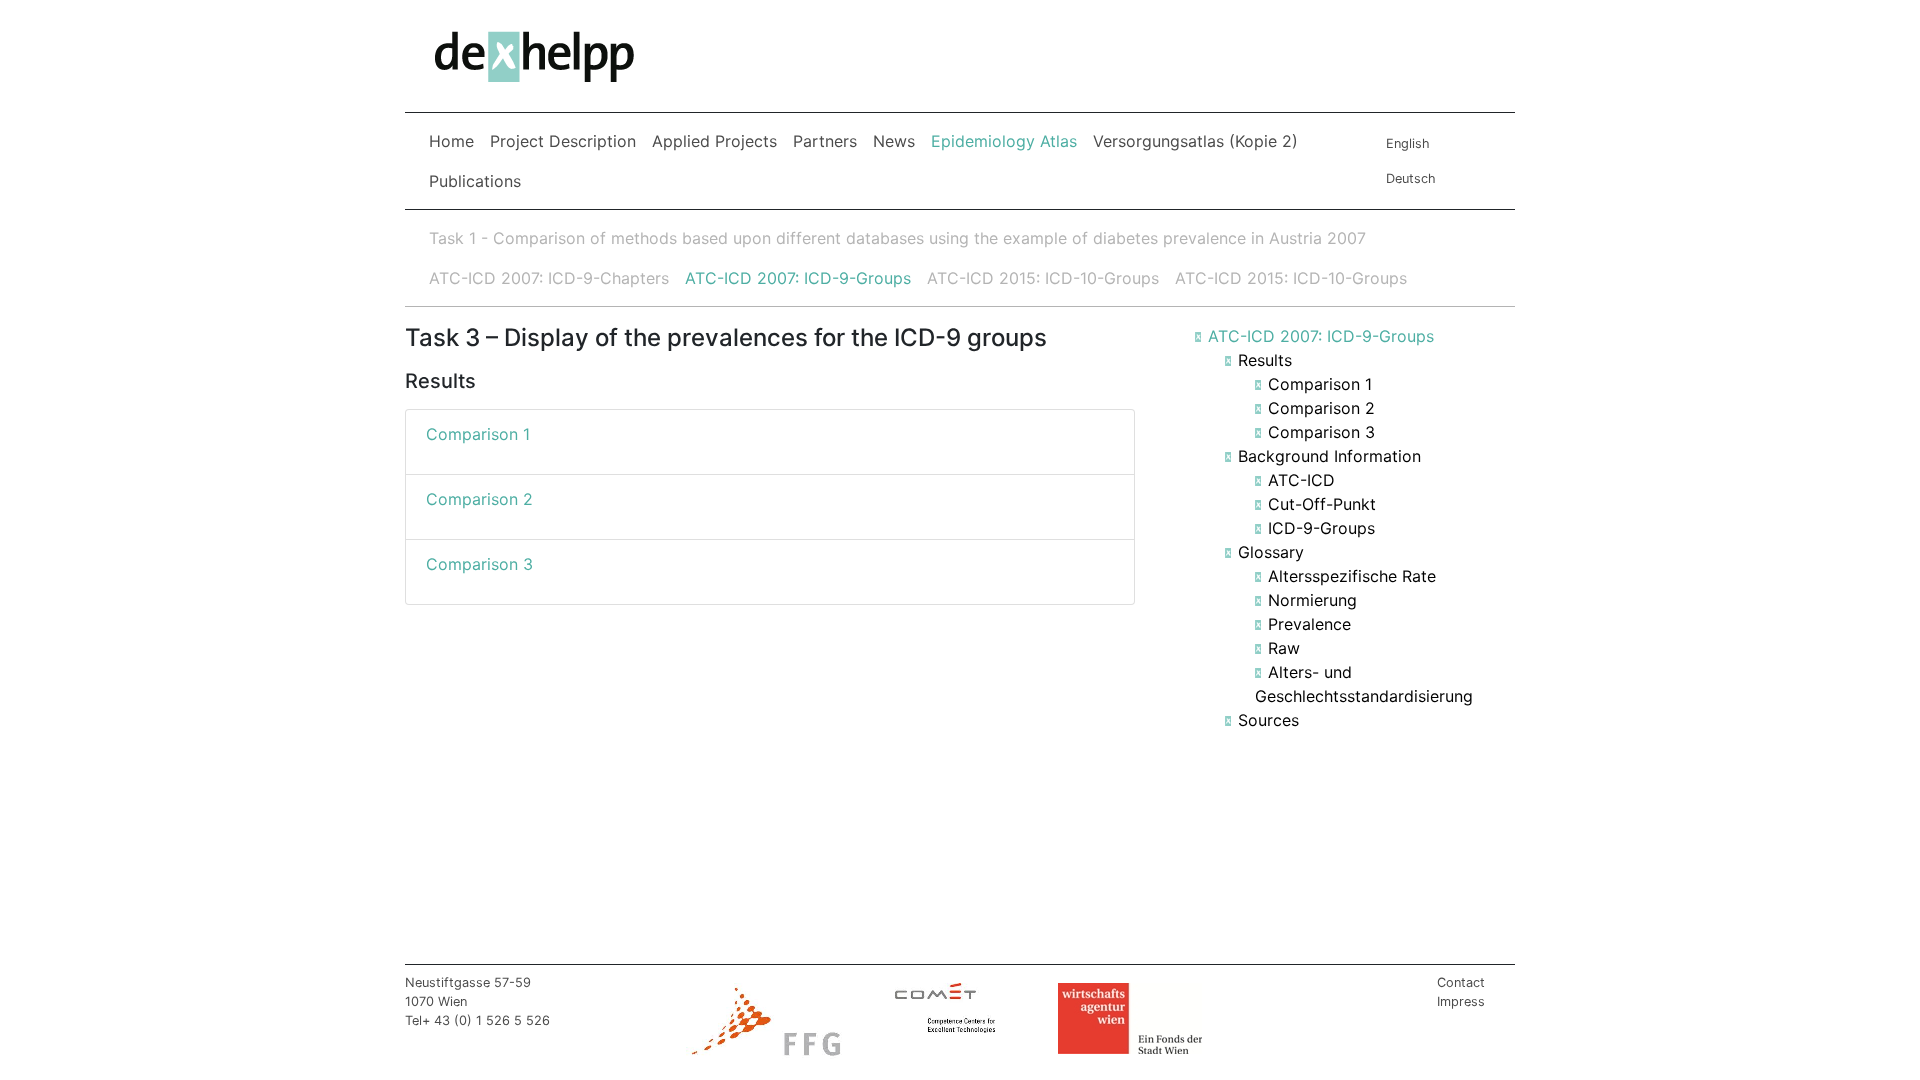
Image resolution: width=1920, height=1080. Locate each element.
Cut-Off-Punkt (1322, 504)
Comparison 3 (1321, 432)
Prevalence (1309, 624)
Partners (825, 141)
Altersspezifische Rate (1352, 576)
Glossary (1271, 552)
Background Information (1329, 456)
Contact (1461, 982)
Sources (1268, 720)
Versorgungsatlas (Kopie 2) (1195, 141)
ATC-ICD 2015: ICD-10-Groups (1043, 278)
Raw (1284, 648)
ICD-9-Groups (1321, 528)
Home (451, 141)
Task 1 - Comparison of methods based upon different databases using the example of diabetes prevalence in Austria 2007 (897, 238)
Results (1265, 360)
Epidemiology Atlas (1008, 140)
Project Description (563, 141)
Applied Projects (714, 141)
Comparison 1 (1320, 384)
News (894, 141)
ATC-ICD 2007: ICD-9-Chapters (549, 278)
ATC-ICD (1301, 480)
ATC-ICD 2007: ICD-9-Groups (798, 278)
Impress (1461, 1001)
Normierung (1312, 600)
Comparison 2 (1321, 408)
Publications (475, 181)
